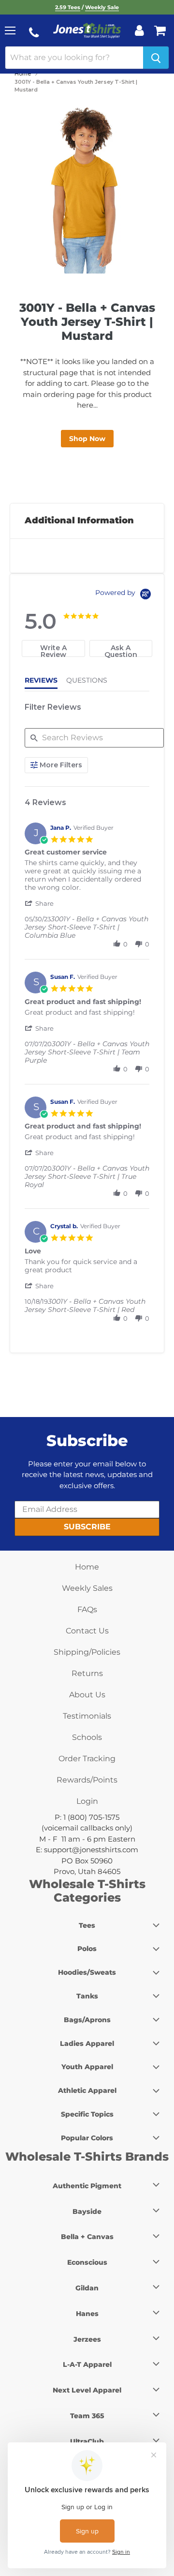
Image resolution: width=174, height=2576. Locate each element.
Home (23, 74)
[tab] (53, 648)
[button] (40, 903)
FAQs (87, 1609)
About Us (87, 1695)
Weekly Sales (87, 1588)
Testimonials (87, 1716)
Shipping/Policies (87, 1652)
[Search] (156, 58)
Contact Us (87, 1631)
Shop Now (87, 439)
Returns (87, 1673)
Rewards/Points (87, 1780)
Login (87, 1801)
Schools (87, 1737)
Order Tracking (87, 1759)
